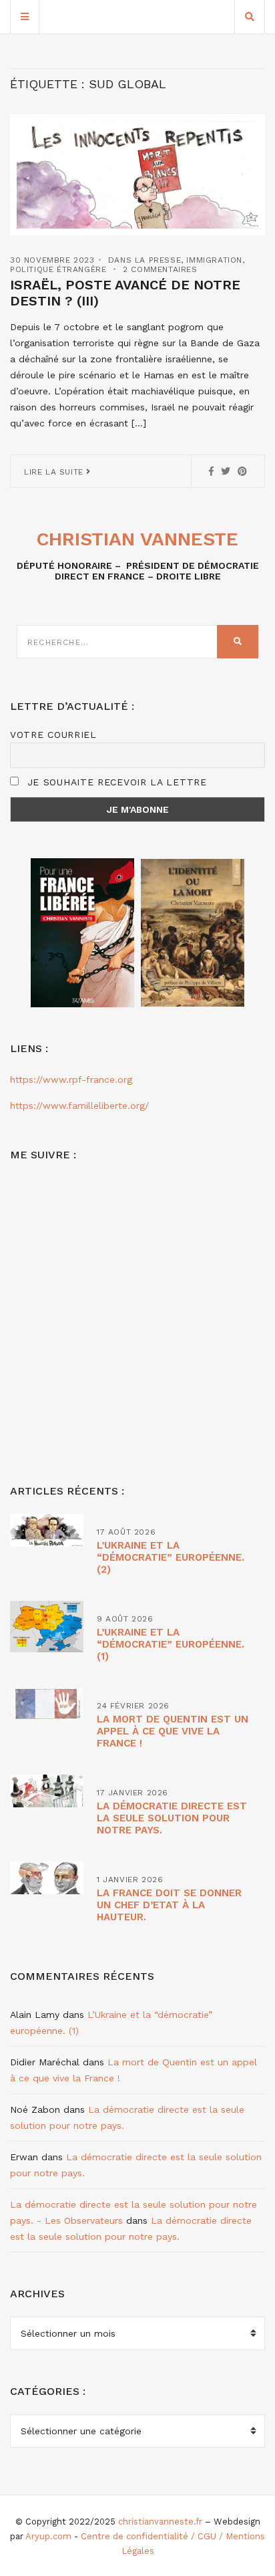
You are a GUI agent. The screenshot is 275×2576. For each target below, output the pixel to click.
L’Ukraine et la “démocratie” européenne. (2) (171, 1557)
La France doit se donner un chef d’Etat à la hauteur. (169, 1905)
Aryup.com (48, 2536)
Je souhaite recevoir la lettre (115, 782)
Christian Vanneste (137, 539)
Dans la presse (145, 260)
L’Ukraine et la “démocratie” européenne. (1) (171, 1644)
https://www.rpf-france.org (71, 1079)
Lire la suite (55, 472)
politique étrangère (58, 269)
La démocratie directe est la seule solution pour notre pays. (172, 1818)
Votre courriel (53, 735)
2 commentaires (160, 269)
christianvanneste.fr (160, 2522)
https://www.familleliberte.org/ (79, 1106)
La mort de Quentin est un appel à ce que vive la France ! (173, 1731)
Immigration (214, 260)
